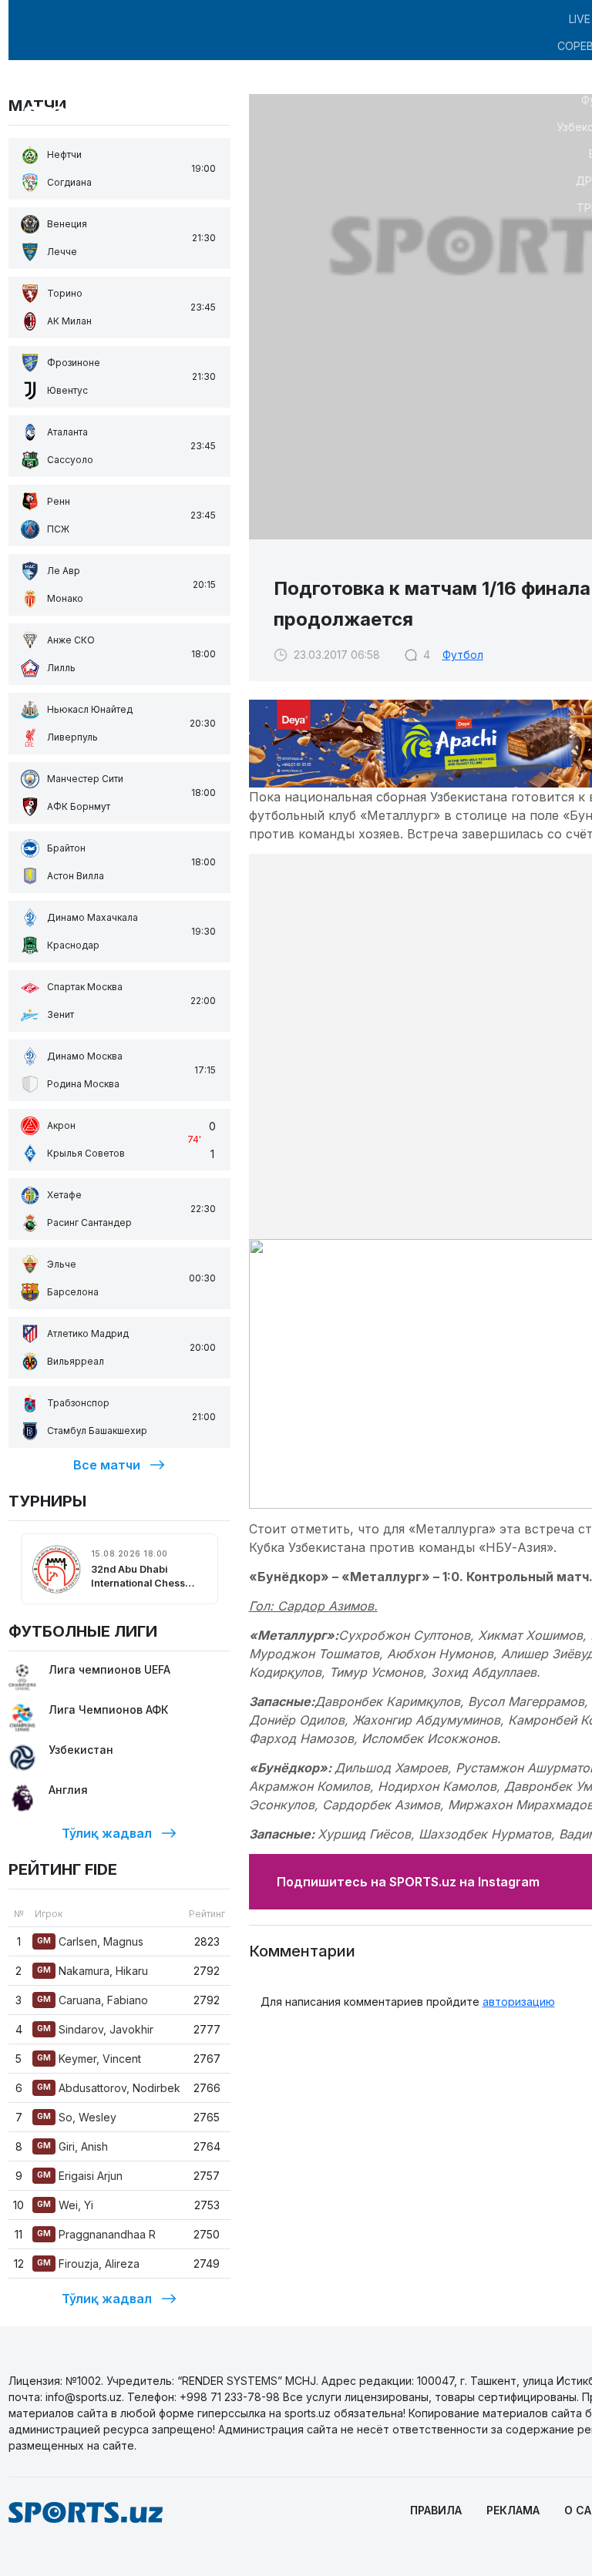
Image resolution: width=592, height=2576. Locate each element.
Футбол (463, 655)
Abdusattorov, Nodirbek (109, 2088)
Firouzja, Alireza (88, 2264)
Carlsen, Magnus (90, 1941)
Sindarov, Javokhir (95, 2029)
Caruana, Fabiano (92, 2000)
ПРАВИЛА (436, 2510)
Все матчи (107, 1465)
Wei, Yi (65, 2205)
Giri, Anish (72, 2146)
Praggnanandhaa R (96, 2234)
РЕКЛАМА (513, 2510)
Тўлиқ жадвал (107, 1833)
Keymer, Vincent (89, 2059)
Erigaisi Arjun (80, 2176)
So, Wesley (77, 2117)
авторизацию (519, 2002)
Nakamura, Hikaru (92, 1971)
